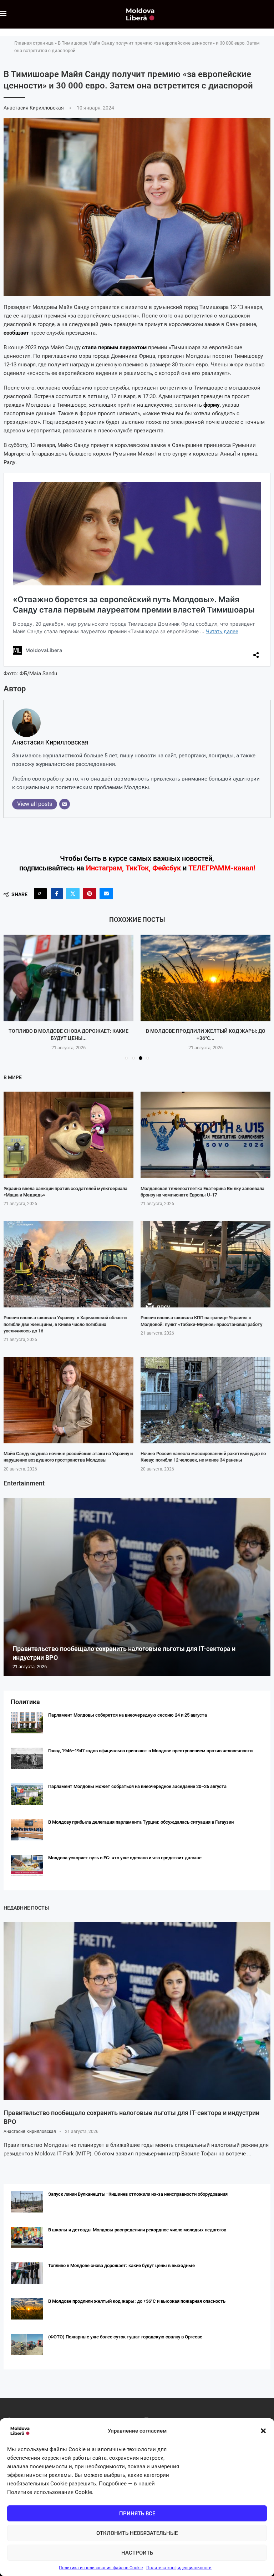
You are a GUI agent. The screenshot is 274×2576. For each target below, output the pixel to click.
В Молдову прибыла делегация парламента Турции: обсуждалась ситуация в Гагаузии (141, 1822)
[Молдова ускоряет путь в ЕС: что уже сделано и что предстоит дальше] (27, 1865)
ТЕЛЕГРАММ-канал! (222, 868)
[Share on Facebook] (57, 894)
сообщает (16, 333)
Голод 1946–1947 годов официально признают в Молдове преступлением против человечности (150, 1751)
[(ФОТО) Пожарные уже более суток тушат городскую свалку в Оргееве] (205, 978)
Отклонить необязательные (137, 2533)
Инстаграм (104, 868)
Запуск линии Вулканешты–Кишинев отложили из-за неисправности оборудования (138, 2194)
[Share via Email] (106, 894)
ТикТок (137, 868)
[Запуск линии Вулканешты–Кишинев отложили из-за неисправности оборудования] (27, 2202)
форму (212, 405)
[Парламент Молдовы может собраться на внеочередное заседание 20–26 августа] (27, 1794)
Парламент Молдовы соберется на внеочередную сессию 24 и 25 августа (128, 1715)
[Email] (65, 804)
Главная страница (34, 43)
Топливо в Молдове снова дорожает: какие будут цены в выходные (121, 2265)
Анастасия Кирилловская (34, 108)
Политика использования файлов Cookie (101, 2568)
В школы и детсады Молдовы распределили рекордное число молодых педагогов (137, 2230)
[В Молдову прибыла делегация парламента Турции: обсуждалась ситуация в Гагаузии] (27, 1830)
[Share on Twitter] (73, 894)
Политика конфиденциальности (179, 2568)
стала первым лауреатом (114, 347)
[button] (263, 2431)
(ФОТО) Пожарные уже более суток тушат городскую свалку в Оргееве (125, 2337)
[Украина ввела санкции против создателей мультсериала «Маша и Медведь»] (68, 1135)
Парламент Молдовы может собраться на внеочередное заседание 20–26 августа (137, 1786)
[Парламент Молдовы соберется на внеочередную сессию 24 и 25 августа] (27, 1723)
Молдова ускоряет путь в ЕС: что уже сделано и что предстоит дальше (125, 1858)
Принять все (137, 2514)
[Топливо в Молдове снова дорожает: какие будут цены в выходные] (27, 2273)
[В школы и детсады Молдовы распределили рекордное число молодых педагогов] (27, 2237)
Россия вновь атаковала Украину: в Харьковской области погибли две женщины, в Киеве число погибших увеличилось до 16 (65, 1324)
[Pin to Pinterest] (90, 894)
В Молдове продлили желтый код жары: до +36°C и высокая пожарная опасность (137, 2301)
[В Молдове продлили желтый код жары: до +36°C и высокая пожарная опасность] (68, 978)
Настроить (137, 2553)
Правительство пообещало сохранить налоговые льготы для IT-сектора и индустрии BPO (131, 2117)
